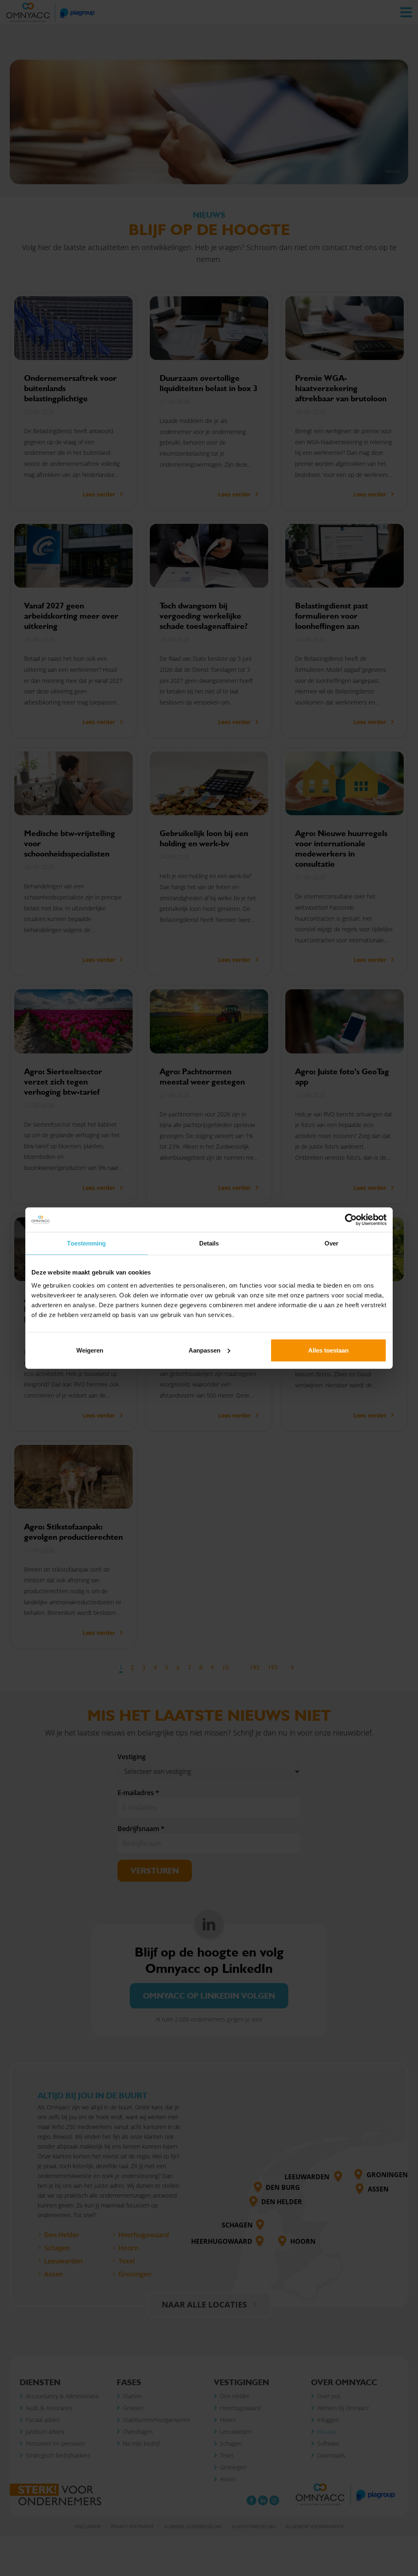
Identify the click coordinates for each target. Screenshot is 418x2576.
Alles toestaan (328, 1350)
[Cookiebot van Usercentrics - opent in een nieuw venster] (351, 1220)
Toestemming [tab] (86, 1243)
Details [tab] (209, 1243)
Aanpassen (205, 1350)
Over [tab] (331, 1243)
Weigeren (90, 1350)
